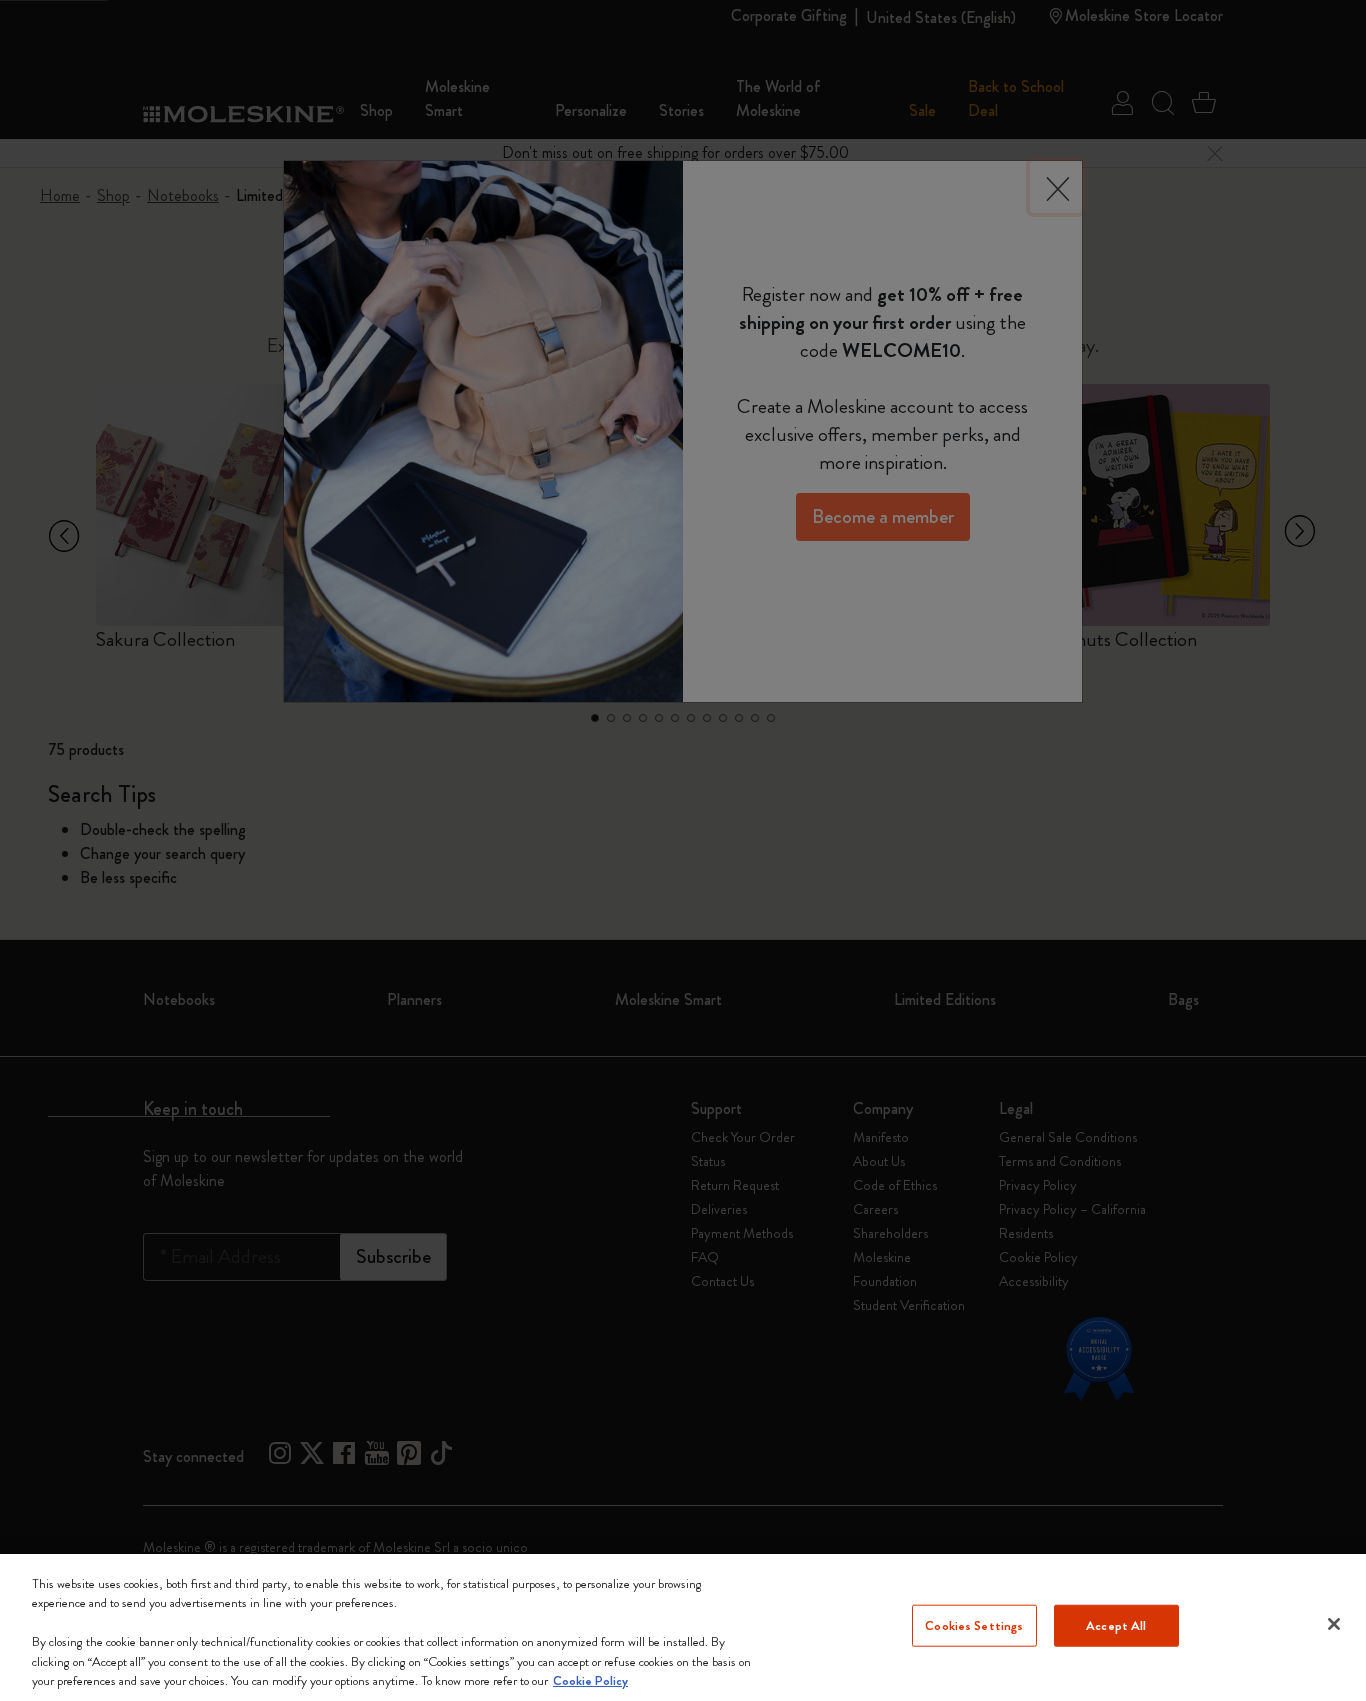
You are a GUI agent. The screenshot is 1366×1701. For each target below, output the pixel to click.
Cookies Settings (974, 1625)
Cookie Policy (590, 1680)
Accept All (1116, 1625)
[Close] (1334, 1624)
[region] (683, 1627)
